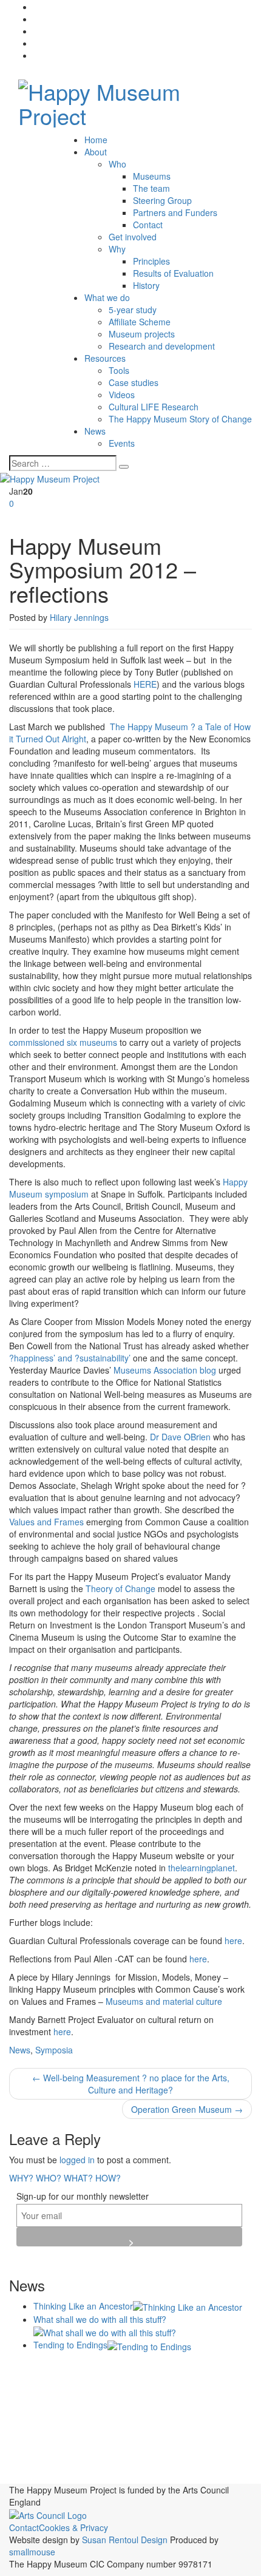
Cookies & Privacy (73, 2527)
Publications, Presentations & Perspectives (103, 2444)
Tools (119, 370)
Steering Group (162, 200)
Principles (151, 261)
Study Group (93, 2477)
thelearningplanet (202, 1868)
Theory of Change (120, 1588)
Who (117, 164)
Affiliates (161, 2369)
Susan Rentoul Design (125, 2540)
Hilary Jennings (79, 617)
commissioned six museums (63, 1042)
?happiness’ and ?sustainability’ (70, 1358)
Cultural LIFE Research (154, 407)
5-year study (133, 310)
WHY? (21, 2178)
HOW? (108, 2178)
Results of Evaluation (173, 273)
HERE (145, 684)
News (95, 431)
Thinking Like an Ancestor (83, 2306)
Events (122, 443)
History (146, 285)
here (233, 1940)
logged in (77, 2160)
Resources (105, 358)
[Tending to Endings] (149, 2345)
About (96, 152)
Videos (122, 395)
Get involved (133, 237)
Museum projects (142, 334)
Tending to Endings (70, 2345)
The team (151, 188)
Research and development (162, 346)
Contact (148, 225)
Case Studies (44, 2388)
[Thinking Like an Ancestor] (188, 2306)
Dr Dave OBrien (180, 1437)
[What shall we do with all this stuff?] (105, 2331)
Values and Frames (46, 1522)
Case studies (134, 382)
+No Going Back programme (72, 2370)
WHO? (49, 2178)
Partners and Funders (175, 212)
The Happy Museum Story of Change (180, 419)
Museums (152, 176)
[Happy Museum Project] (130, 100)
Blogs (205, 2368)
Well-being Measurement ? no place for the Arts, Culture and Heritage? (131, 2084)
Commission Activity (142, 2387)
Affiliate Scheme (140, 322)
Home (96, 140)
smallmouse (32, 2552)
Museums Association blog (165, 1370)
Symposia (54, 2050)
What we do (107, 297)
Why (117, 249)
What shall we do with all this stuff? (100, 2319)
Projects (73, 2434)
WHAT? (78, 2178)
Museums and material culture (164, 2001)
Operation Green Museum (187, 2109)
